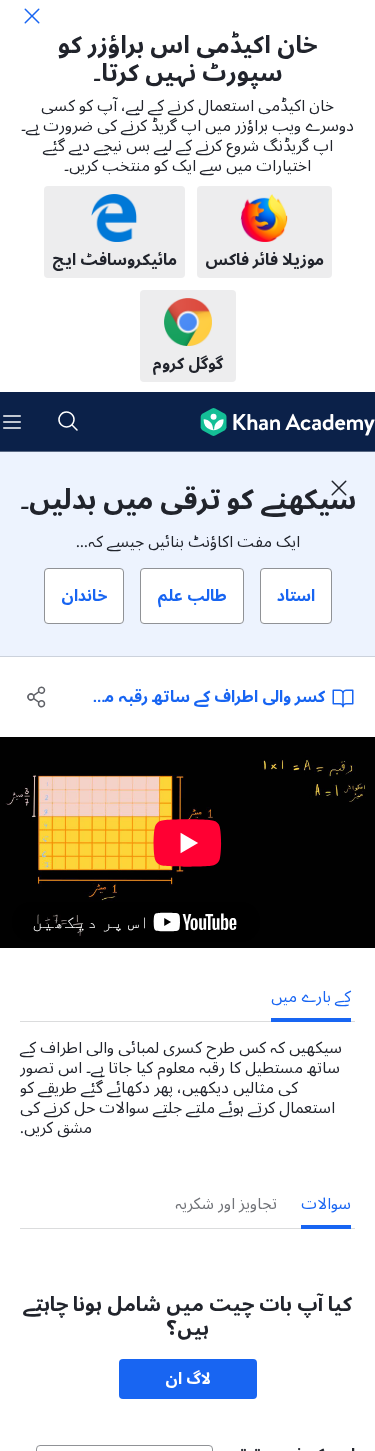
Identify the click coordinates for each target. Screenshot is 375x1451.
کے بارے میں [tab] (311, 997)
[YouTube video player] (187, 842)
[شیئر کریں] (37, 697)
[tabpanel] (187, 1080)
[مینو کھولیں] (12, 422)
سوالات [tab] (326, 1204)
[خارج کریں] (32, 16)
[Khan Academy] (279, 422)
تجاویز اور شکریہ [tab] (226, 1204)
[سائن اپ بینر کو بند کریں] (339, 488)
